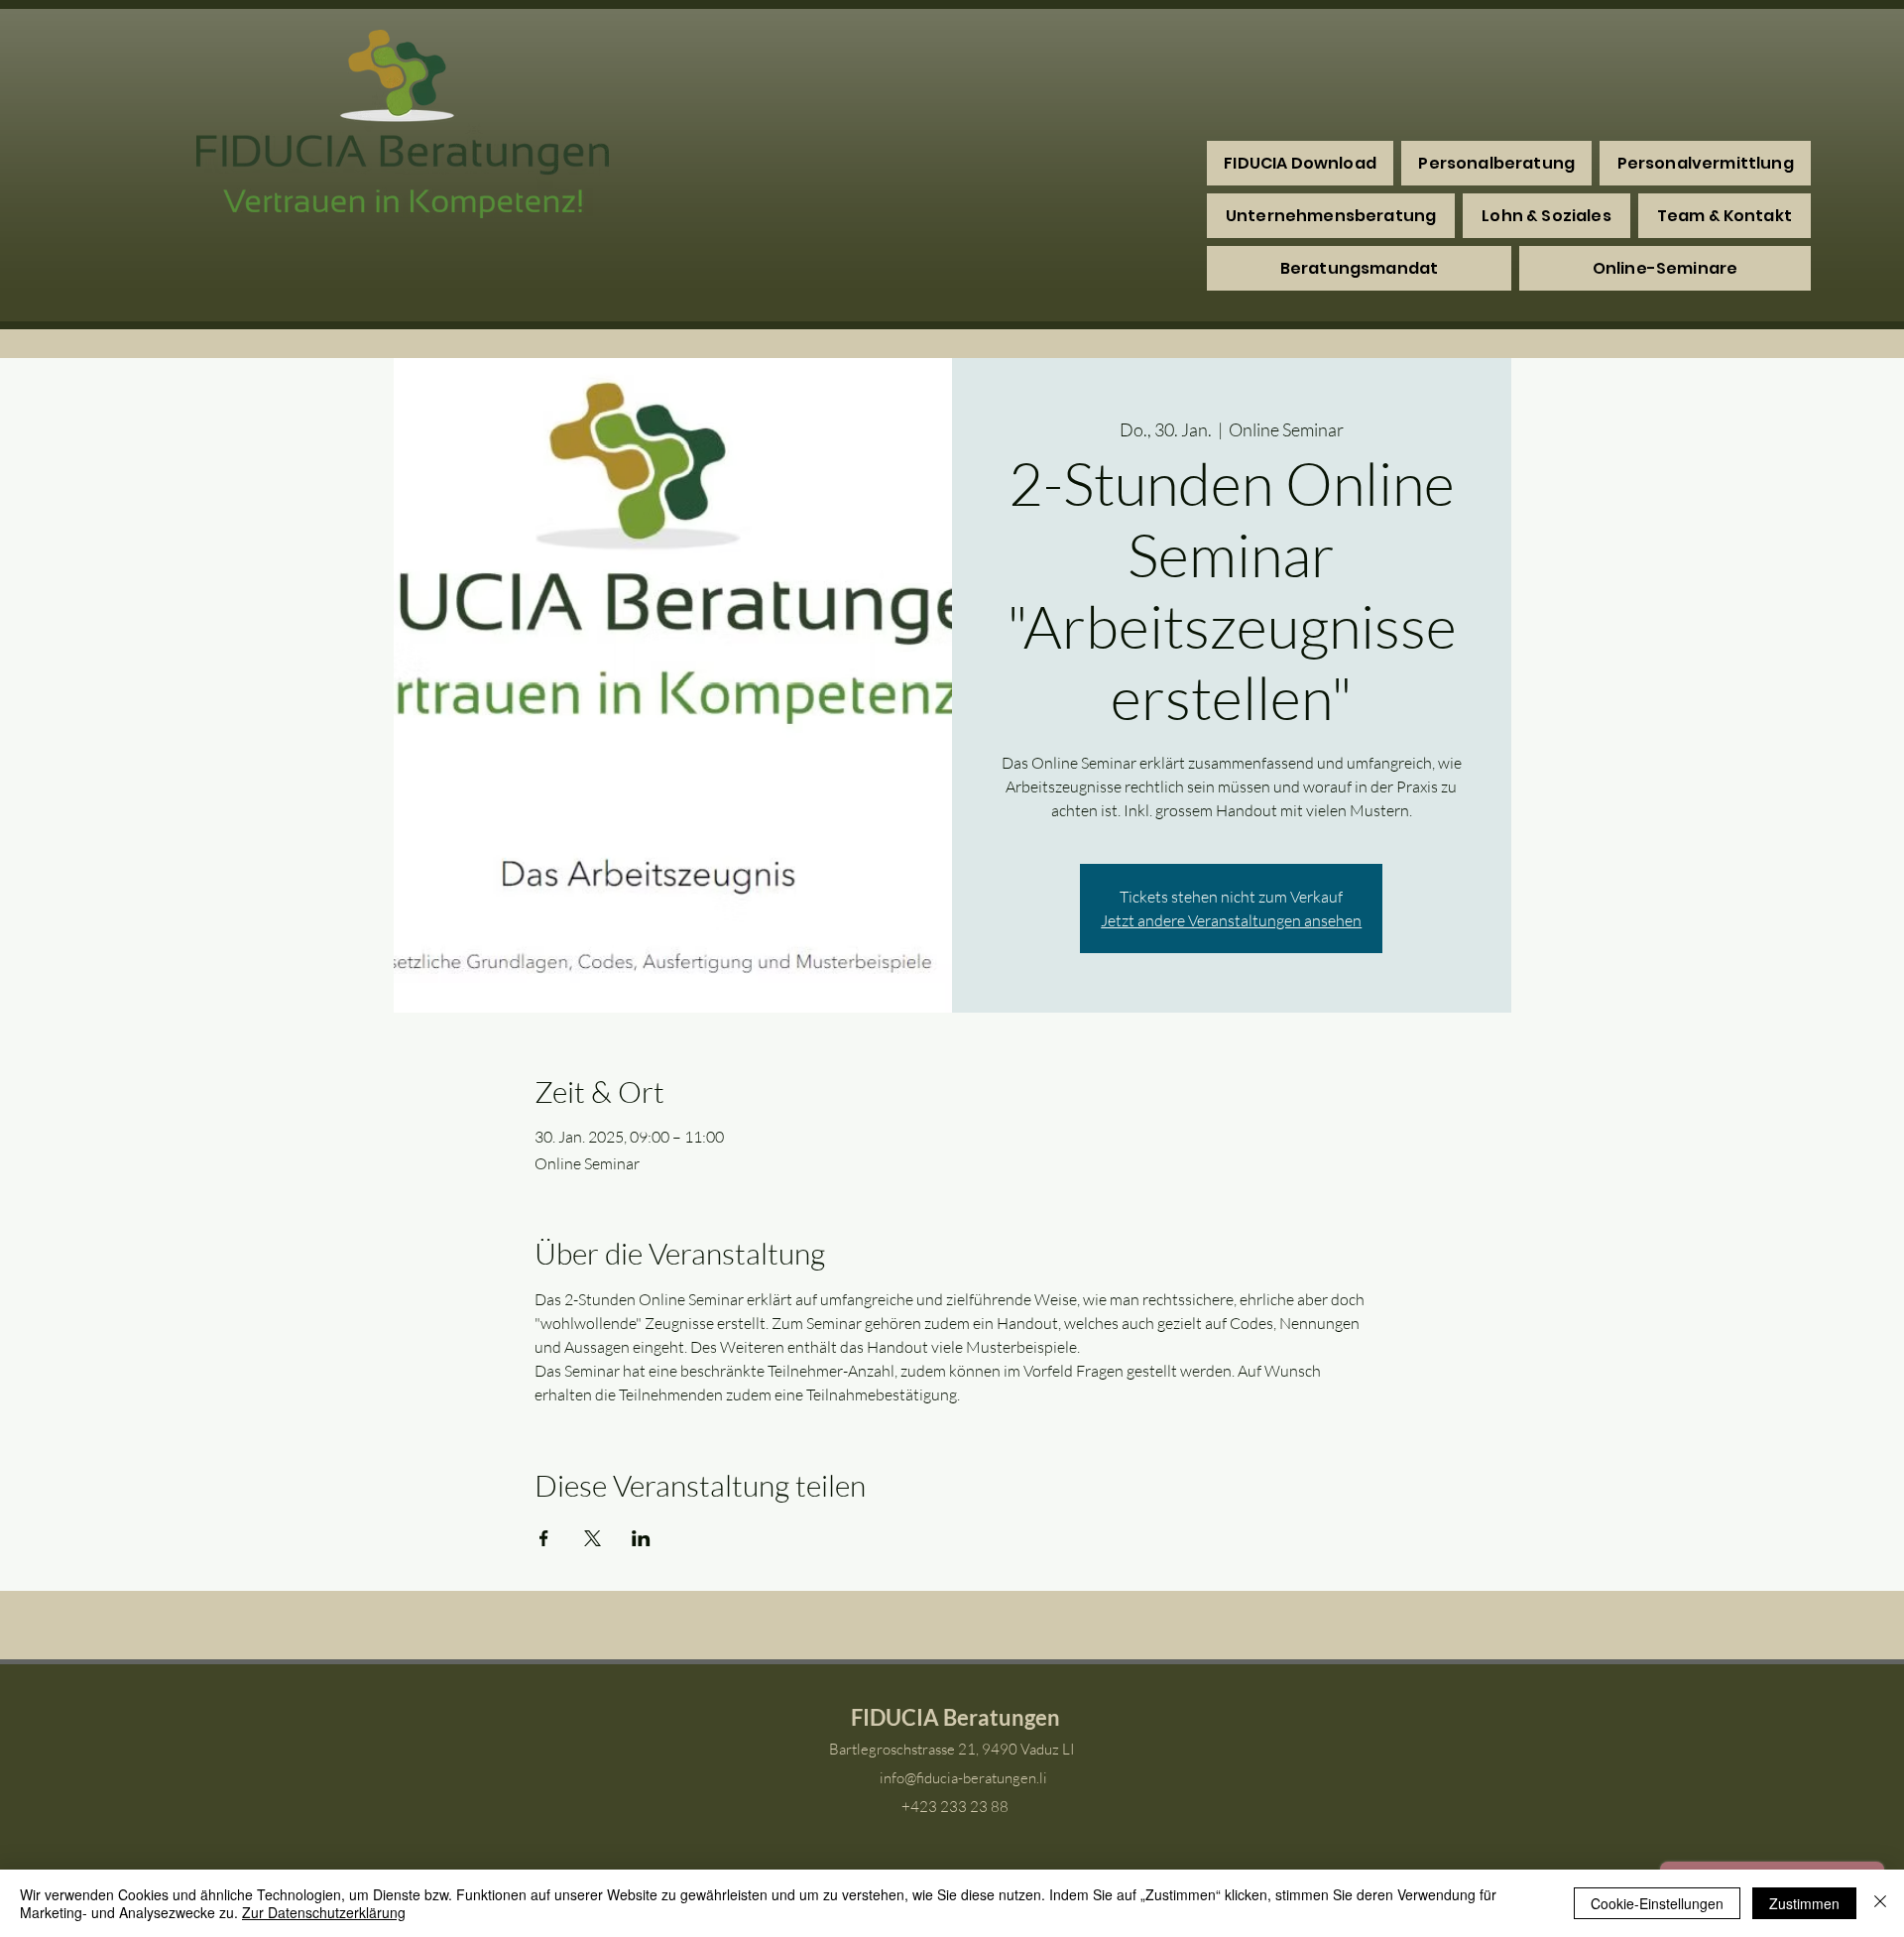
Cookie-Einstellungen (1657, 1903)
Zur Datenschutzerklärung (324, 1912)
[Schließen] (1880, 1903)
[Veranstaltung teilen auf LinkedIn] (641, 1538)
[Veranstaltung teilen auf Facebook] (544, 1538)
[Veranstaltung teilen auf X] (593, 1538)
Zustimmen (1804, 1903)
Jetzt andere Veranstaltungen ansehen (1231, 920)
